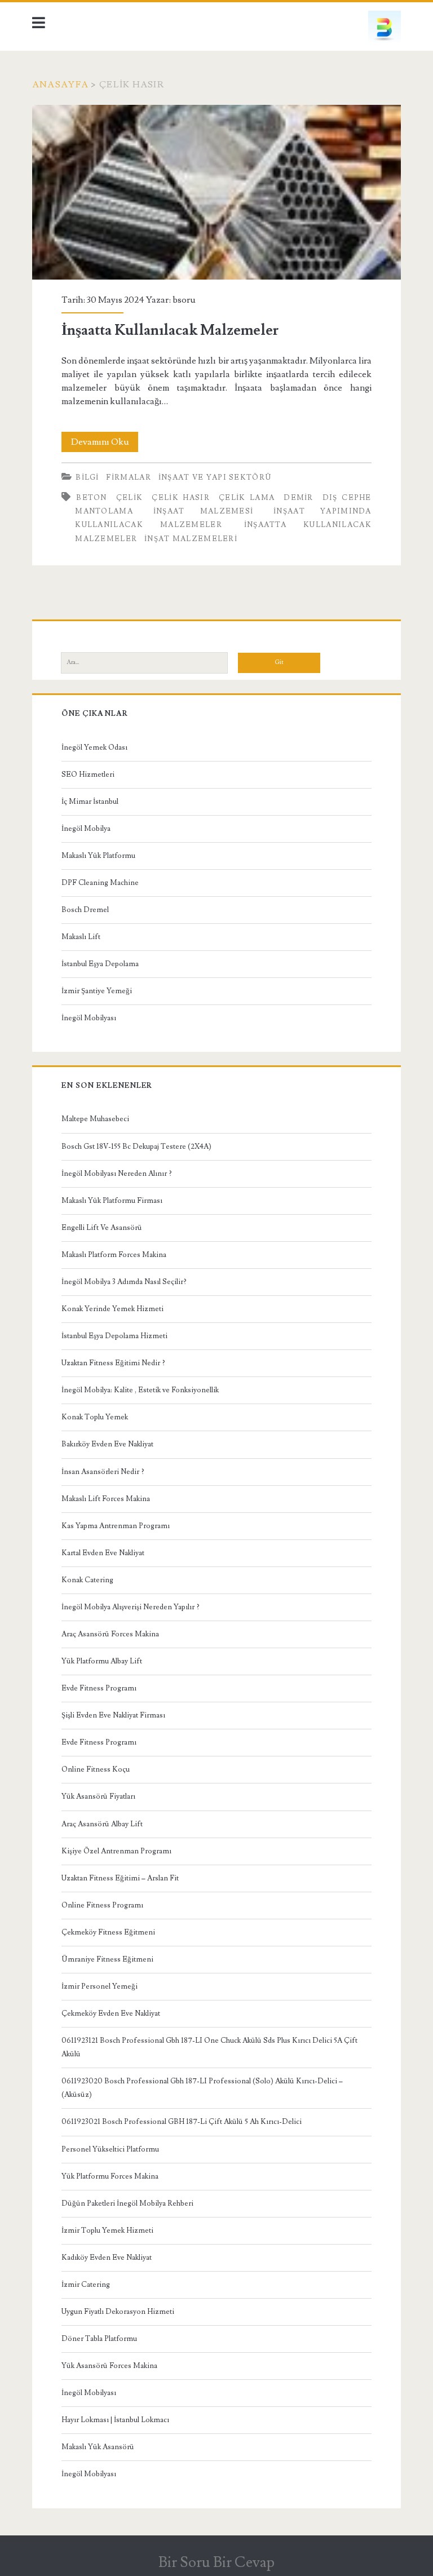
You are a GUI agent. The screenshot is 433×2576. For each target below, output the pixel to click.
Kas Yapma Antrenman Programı (116, 1526)
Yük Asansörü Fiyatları (98, 1796)
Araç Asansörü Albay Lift (102, 1824)
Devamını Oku (105, 444)
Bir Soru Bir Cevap (216, 2562)
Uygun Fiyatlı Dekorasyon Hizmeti (118, 2312)
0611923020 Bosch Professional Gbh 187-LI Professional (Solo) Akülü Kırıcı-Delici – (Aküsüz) (202, 2088)
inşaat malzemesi (204, 511)
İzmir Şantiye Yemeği (97, 991)
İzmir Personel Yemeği (100, 1986)
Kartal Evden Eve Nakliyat (103, 1553)
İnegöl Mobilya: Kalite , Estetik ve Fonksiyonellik (140, 1390)
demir (299, 498)
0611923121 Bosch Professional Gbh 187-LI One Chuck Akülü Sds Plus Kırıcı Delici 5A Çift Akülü (209, 2047)
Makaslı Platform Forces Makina (114, 1255)
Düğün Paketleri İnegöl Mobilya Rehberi (127, 2203)
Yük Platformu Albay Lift (102, 1661)
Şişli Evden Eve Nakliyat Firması (113, 1715)
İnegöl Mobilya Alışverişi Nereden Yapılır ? (131, 1607)
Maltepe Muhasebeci (95, 1119)
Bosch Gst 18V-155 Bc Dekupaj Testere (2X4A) (136, 1147)
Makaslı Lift (81, 937)
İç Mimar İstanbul (90, 802)
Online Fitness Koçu (96, 1769)
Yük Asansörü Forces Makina (109, 2366)
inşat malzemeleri (191, 539)
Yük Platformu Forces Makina (110, 2176)
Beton (92, 498)
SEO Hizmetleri (88, 774)
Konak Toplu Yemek (95, 1417)
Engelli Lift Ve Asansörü (102, 1228)
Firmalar (128, 477)
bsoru (184, 300)
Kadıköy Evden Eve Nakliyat (107, 2258)
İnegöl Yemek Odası (94, 747)
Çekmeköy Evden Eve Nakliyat (111, 2013)
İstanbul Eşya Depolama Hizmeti (114, 1336)
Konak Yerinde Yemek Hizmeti (112, 1309)
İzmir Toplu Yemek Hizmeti (107, 2230)
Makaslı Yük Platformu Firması (112, 1201)
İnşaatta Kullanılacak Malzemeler (216, 192)
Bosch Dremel (85, 910)
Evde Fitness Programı (99, 1688)
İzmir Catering (86, 2285)
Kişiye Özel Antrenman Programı (116, 1851)
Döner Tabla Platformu (99, 2339)
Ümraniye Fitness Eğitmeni (107, 1959)
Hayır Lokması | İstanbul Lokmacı (115, 2420)
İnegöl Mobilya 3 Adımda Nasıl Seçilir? (124, 1282)
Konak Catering (87, 1580)
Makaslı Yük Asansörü (98, 2447)
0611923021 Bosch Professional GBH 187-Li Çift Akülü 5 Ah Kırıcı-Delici (182, 2122)
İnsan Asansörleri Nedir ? (103, 1472)
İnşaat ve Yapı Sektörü (215, 477)
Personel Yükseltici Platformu (110, 2149)
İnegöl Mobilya (86, 829)
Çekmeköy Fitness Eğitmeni (108, 1932)
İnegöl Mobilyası (89, 1018)
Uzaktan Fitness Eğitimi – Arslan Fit (120, 1878)
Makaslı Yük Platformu (98, 856)
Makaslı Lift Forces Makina (106, 1499)
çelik (130, 498)
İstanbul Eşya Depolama (100, 964)
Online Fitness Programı (102, 1905)
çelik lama (247, 498)
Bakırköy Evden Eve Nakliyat (107, 1444)
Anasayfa (60, 85)
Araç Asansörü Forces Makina (110, 1634)
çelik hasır (181, 498)
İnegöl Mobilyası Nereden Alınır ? (117, 1174)
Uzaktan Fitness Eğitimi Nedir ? (113, 1363)
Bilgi (87, 477)
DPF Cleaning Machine (100, 883)
